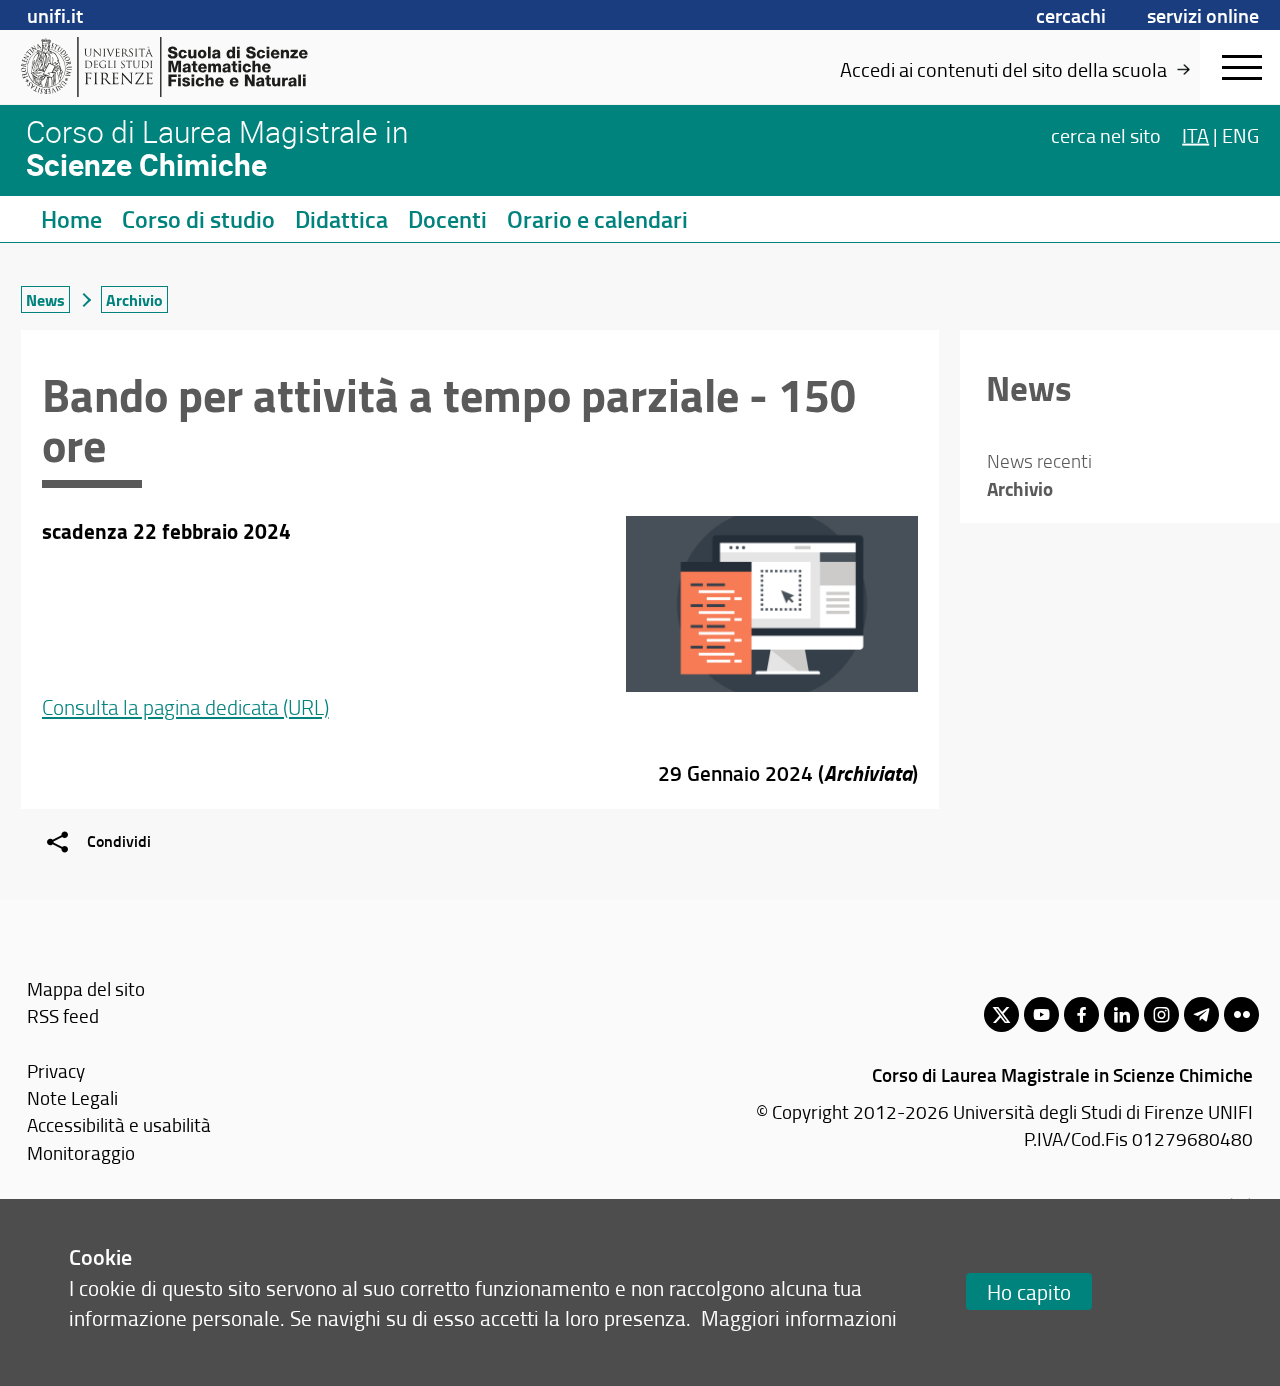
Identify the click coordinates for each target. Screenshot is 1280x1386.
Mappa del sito (86, 988)
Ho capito (1029, 1291)
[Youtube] (1041, 1014)
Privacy (56, 1070)
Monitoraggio (81, 1152)
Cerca (1106, 134)
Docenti (447, 219)
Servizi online (1203, 15)
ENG (1240, 134)
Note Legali (72, 1097)
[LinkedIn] (1121, 1014)
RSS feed (63, 1015)
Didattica (341, 219)
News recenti (1039, 461)
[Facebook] (1081, 1014)
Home (71, 219)
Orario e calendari (597, 219)
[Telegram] (1201, 1014)
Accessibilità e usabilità (119, 1124)
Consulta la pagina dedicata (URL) (185, 706)
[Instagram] (1161, 1014)
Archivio (134, 299)
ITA (1195, 134)
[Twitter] (1001, 1014)
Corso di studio (198, 219)
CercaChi (1071, 15)
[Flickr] (1241, 1014)
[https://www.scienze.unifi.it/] (175, 67)
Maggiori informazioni (799, 1317)
